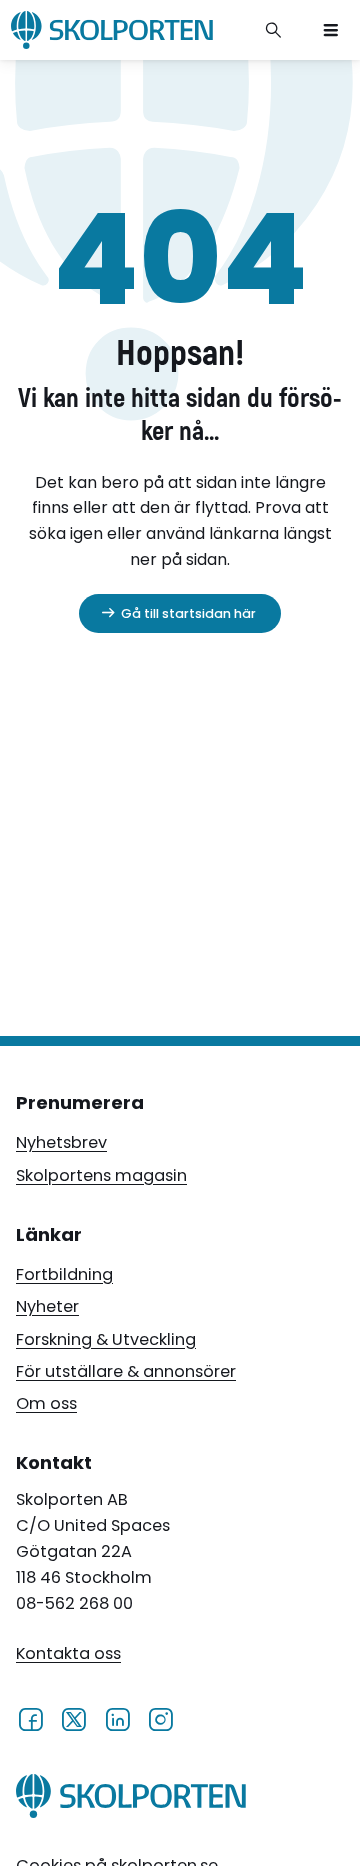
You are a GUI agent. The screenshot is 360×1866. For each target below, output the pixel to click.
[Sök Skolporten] (274, 30)
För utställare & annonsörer (126, 1371)
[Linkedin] (117, 1719)
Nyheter (47, 1306)
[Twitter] (73, 1719)
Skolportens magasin (101, 1175)
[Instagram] (160, 1719)
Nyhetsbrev (61, 1142)
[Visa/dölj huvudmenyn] (331, 30)
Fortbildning (64, 1274)
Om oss (46, 1403)
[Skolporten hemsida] (112, 30)
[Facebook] (30, 1719)
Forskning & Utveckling (106, 1339)
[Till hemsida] (131, 1800)
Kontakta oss (68, 1653)
